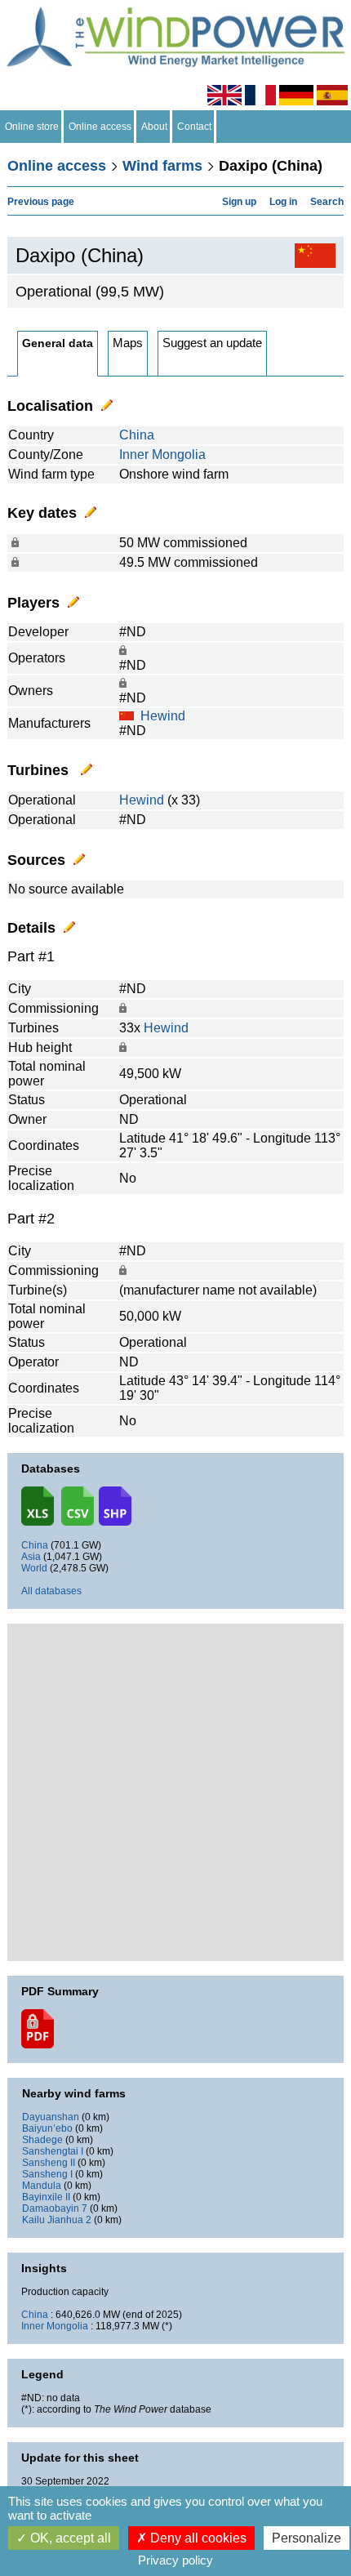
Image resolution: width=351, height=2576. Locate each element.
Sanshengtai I (53, 2151)
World (34, 1568)
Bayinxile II (46, 2197)
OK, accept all (69, 2538)
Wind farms (162, 166)
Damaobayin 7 (55, 2208)
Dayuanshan (51, 2117)
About (154, 127)
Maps (128, 343)
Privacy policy (175, 2560)
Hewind (163, 716)
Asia (31, 1557)
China (137, 435)
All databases (51, 1591)
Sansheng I (47, 2174)
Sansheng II (49, 2163)
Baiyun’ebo (47, 2128)
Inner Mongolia (162, 455)
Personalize (307, 2538)
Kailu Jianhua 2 (57, 2220)
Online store (32, 127)
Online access (100, 127)
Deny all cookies (197, 2538)
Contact (194, 127)
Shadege (42, 2140)
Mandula (42, 2186)
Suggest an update (212, 343)
